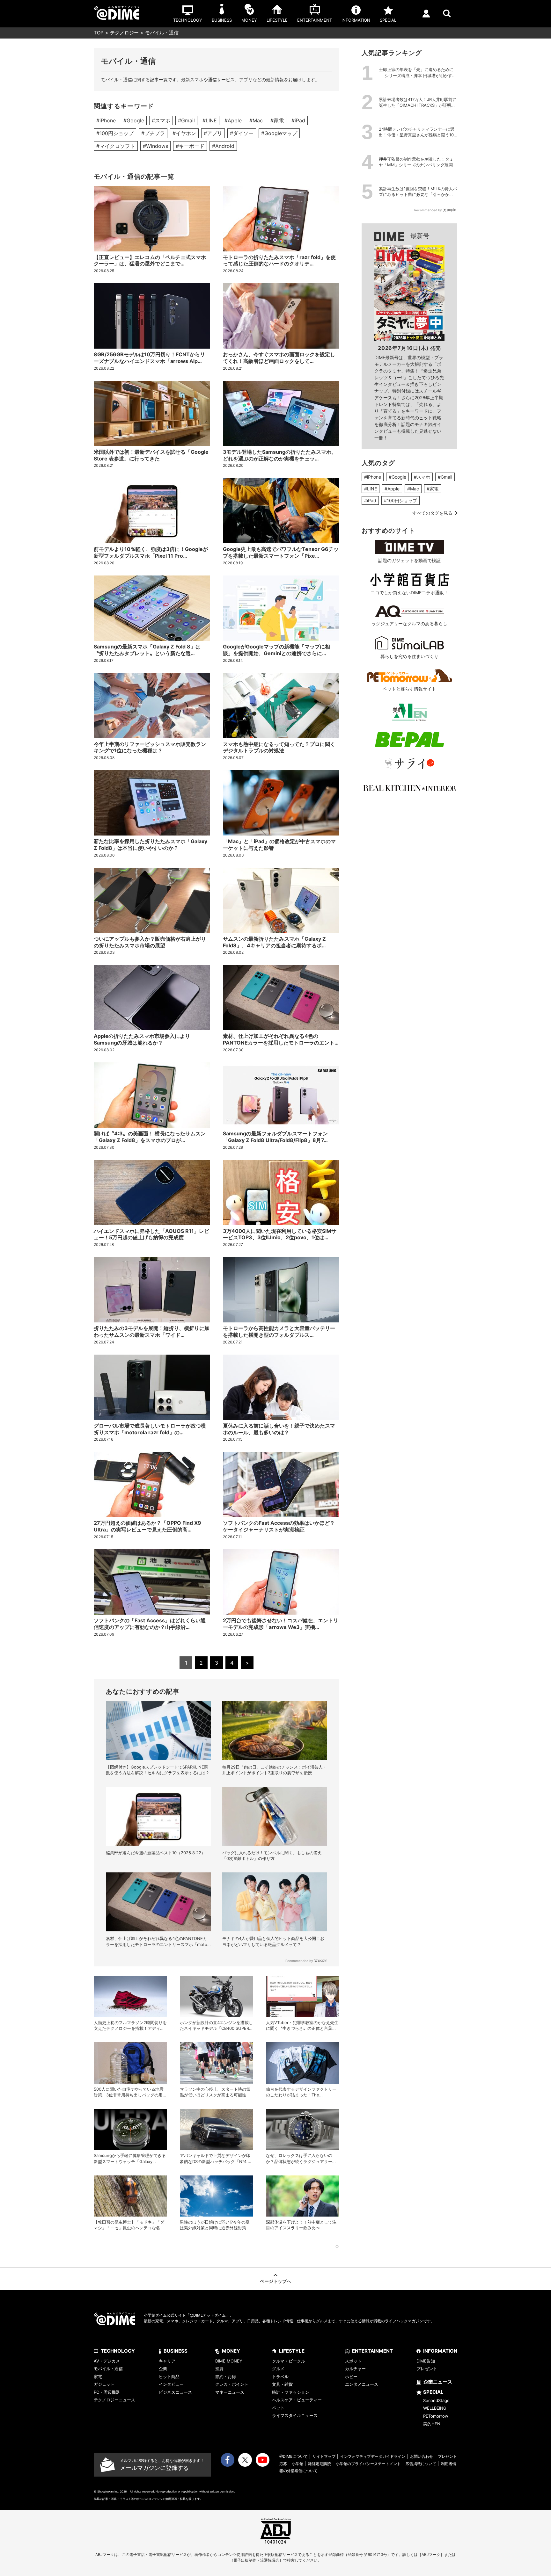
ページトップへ (275, 2281)
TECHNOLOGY (118, 2351)
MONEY (231, 2351)
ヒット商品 (169, 2377)
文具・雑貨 (282, 2384)
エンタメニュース (362, 2384)
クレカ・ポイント (232, 2384)
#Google (134, 120)
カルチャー (355, 2369)
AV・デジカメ (107, 2361)
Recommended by (299, 1961)
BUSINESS (176, 2351)
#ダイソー (242, 133)
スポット (353, 2361)
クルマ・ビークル (289, 2361)
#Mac (256, 120)
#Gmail (186, 120)
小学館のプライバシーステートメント (368, 2464)
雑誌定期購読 (320, 2464)
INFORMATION (440, 2351)
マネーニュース (230, 2392)
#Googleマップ (279, 133)
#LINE (210, 120)
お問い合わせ (422, 2456)
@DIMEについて (294, 2456)
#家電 (277, 120)
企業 (163, 2369)
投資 (219, 2369)
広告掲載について (421, 2464)
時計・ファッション (291, 2392)
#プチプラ (153, 133)
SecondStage (436, 2400)
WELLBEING (435, 2408)
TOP (99, 33)
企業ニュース (438, 2382)
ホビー (351, 2377)
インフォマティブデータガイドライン (373, 2456)
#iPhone (106, 120)
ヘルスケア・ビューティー (297, 2400)
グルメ (278, 2369)
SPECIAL (433, 2392)
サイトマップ (324, 2456)
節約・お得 (226, 2377)
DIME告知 (426, 2361)
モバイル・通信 (108, 2369)
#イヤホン (184, 133)
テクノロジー (124, 33)
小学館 (298, 2464)
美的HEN (432, 2424)
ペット (278, 2408)
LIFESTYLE (292, 2351)
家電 (98, 2377)
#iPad (298, 120)
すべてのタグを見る (432, 513)
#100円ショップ (115, 133)
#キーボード (190, 146)
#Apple (233, 120)
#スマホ (161, 120)
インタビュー (171, 2384)
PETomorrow (436, 2416)
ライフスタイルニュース (295, 2415)
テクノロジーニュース (114, 2400)
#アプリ (213, 133)
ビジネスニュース (175, 2392)
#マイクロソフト (116, 146)
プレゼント (427, 2369)
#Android (223, 146)
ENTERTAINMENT (372, 2351)
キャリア (167, 2361)
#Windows (155, 146)
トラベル (280, 2377)
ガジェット (104, 2384)
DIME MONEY (229, 2361)
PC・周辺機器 (107, 2392)
